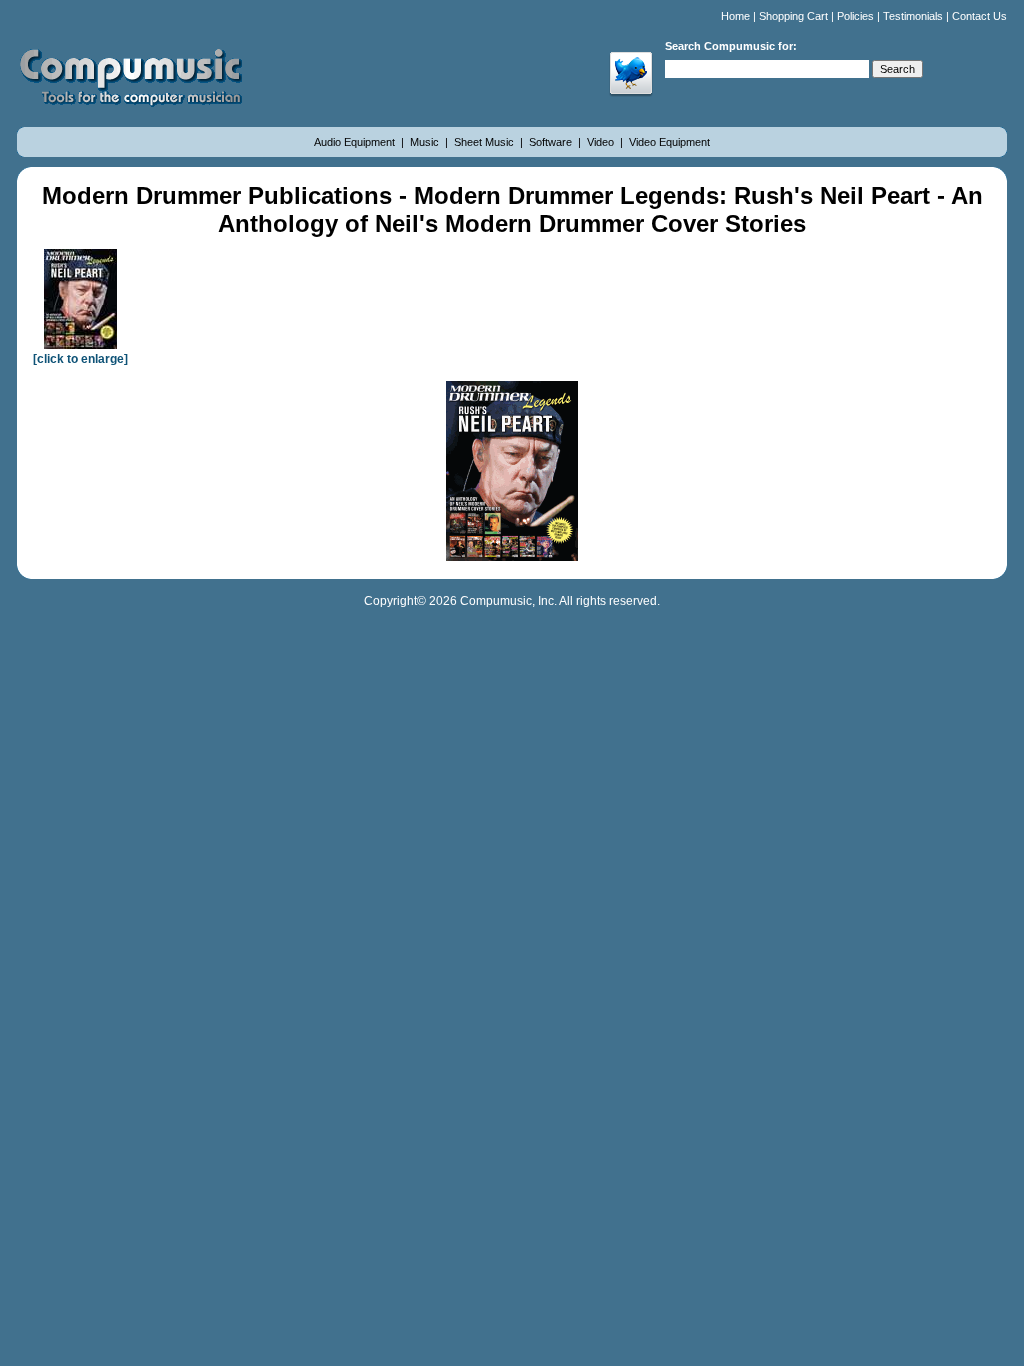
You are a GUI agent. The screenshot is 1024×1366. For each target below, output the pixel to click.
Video (602, 142)
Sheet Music (485, 142)
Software (552, 142)
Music (426, 142)
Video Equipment (669, 142)
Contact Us (979, 16)
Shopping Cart (793, 16)
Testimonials (913, 16)
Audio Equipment (356, 142)
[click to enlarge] (80, 359)
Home (735, 16)
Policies (855, 16)
